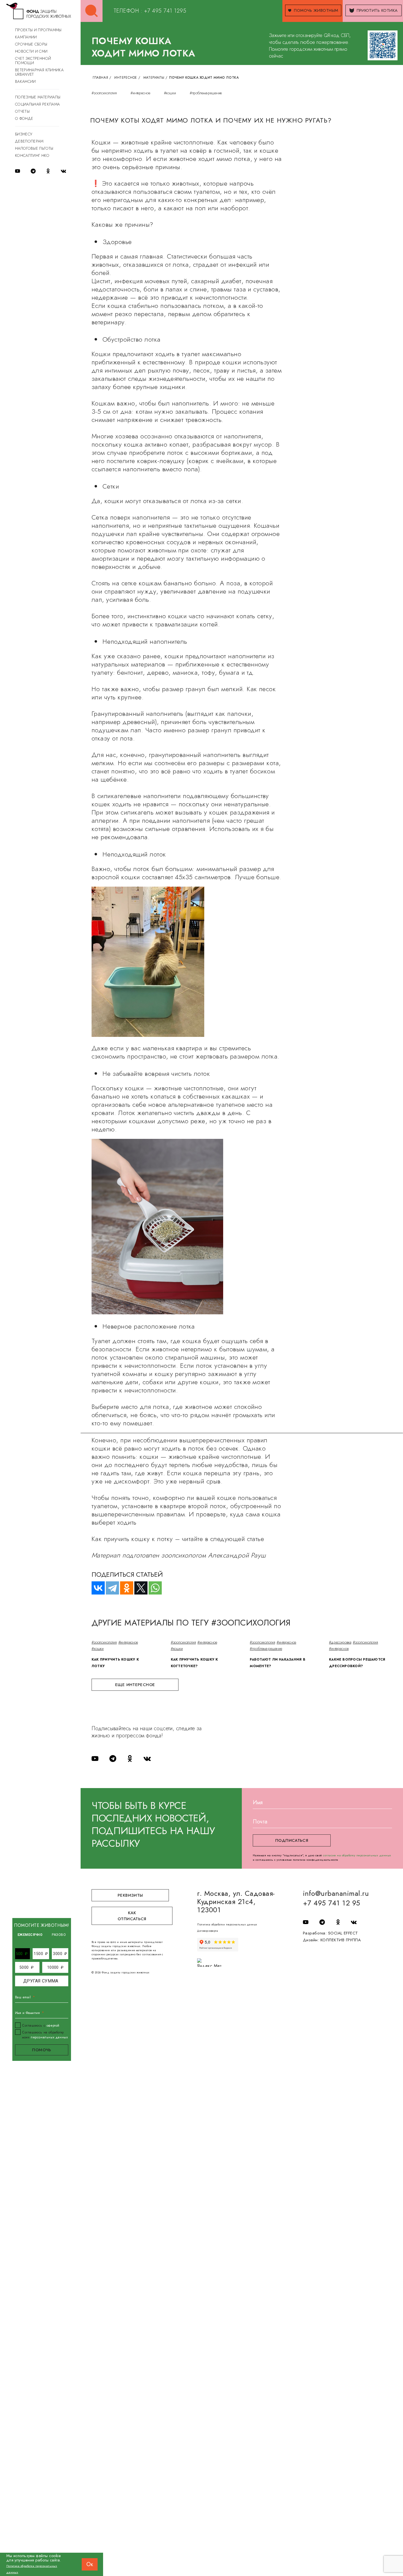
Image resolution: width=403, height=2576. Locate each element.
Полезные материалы (38, 97)
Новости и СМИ (31, 51)
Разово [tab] (59, 1935)
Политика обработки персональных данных (227, 1924)
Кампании (26, 37)
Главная (100, 78)
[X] (138, 1588)
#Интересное (140, 93)
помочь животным (316, 10)
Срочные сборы (31, 44)
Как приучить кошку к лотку (115, 1663)
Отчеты (22, 111)
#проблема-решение (206, 93)
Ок (90, 2564)
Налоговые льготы (34, 148)
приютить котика (377, 10)
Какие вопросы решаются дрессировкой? (357, 1663)
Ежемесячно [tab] (30, 1935)
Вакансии (25, 81)
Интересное (126, 78)
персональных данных (49, 2037)
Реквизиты (130, 1895)
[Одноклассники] (124, 1588)
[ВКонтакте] (96, 1588)
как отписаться (132, 1916)
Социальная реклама (37, 104)
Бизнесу (24, 134)
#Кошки (170, 93)
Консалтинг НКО (32, 155)
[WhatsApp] (153, 1588)
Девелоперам (29, 141)
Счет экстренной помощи (33, 61)
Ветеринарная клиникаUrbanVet (39, 72)
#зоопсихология (104, 93)
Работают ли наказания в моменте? (278, 1663)
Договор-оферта (208, 1931)
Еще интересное (135, 1685)
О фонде (24, 118)
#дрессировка (340, 1642)
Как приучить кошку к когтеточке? (195, 1663)
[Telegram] (110, 1588)
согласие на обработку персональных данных (357, 1855)
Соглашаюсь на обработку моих (45, 2035)
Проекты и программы (38, 30)
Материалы (154, 78)
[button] (22, 1954)
